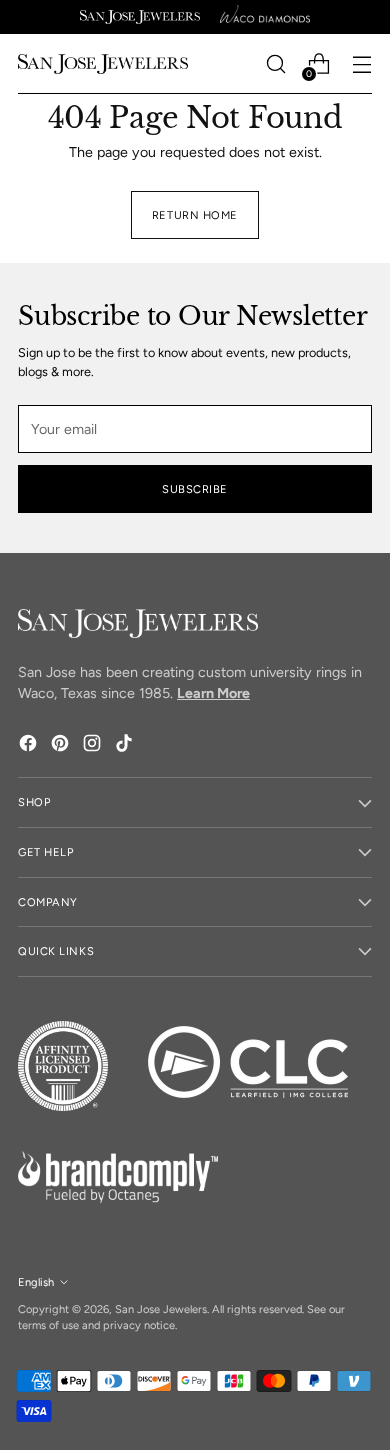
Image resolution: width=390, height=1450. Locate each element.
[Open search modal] (275, 64)
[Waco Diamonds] (265, 17)
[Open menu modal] (361, 64)
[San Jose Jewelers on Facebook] (30, 746)
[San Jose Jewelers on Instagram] (94, 746)
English (36, 1282)
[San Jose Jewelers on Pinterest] (62, 746)
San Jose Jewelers (161, 1309)
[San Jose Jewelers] (140, 17)
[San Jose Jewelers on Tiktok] (126, 746)
